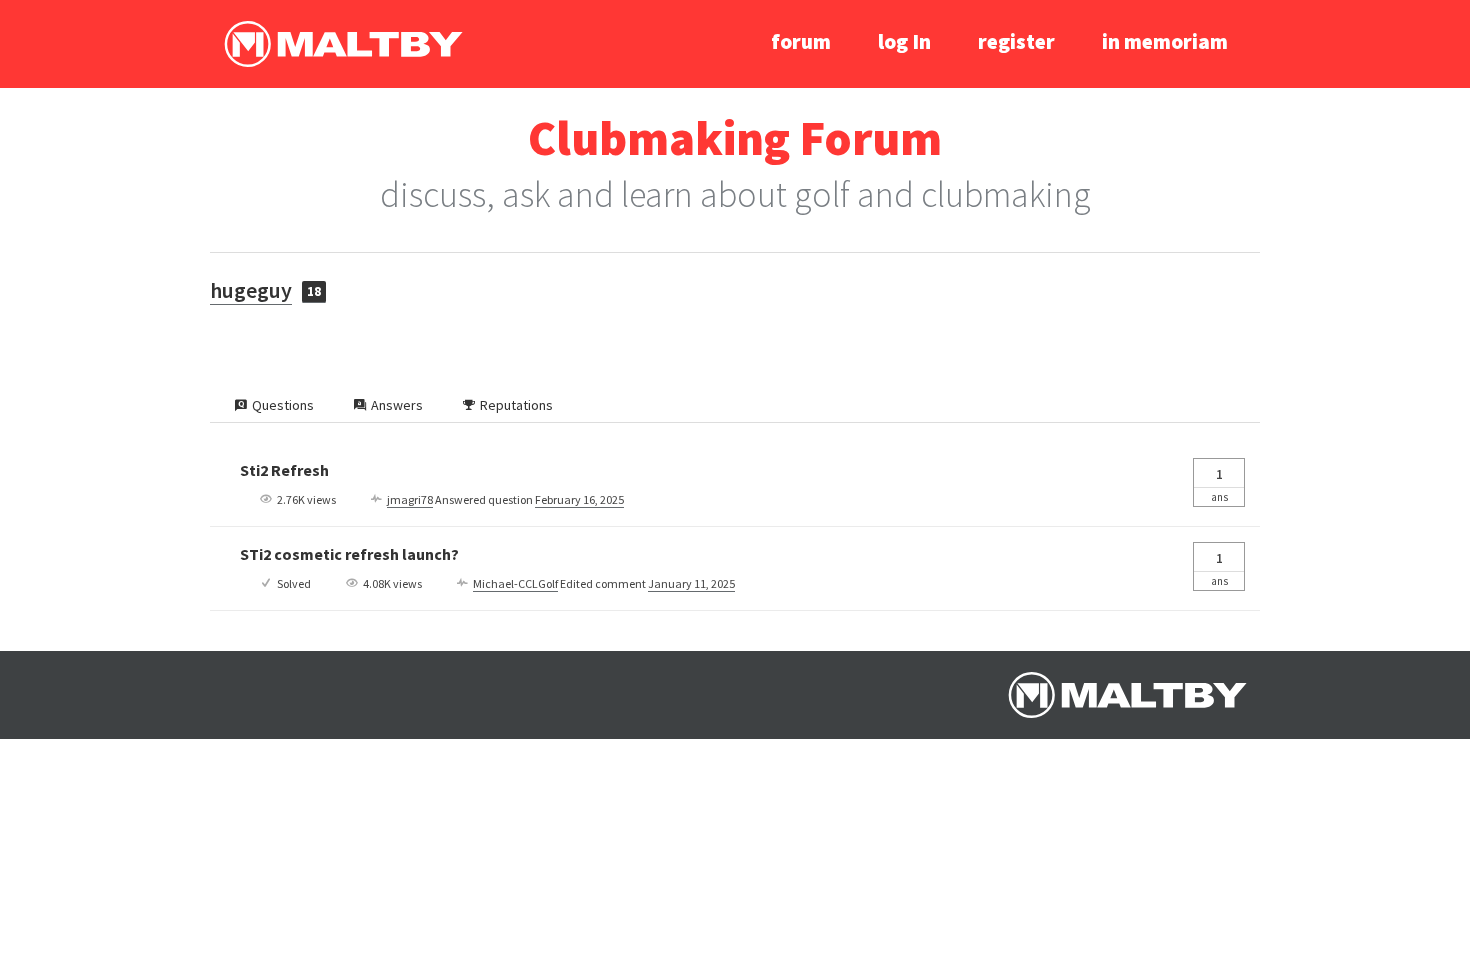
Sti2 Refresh (284, 470)
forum (801, 41)
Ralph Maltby (343, 44)
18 (314, 291)
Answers (397, 405)
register (1016, 41)
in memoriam (1165, 41)
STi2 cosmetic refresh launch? (349, 554)
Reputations (516, 405)
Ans (1219, 485)
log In (904, 41)
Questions (283, 405)
